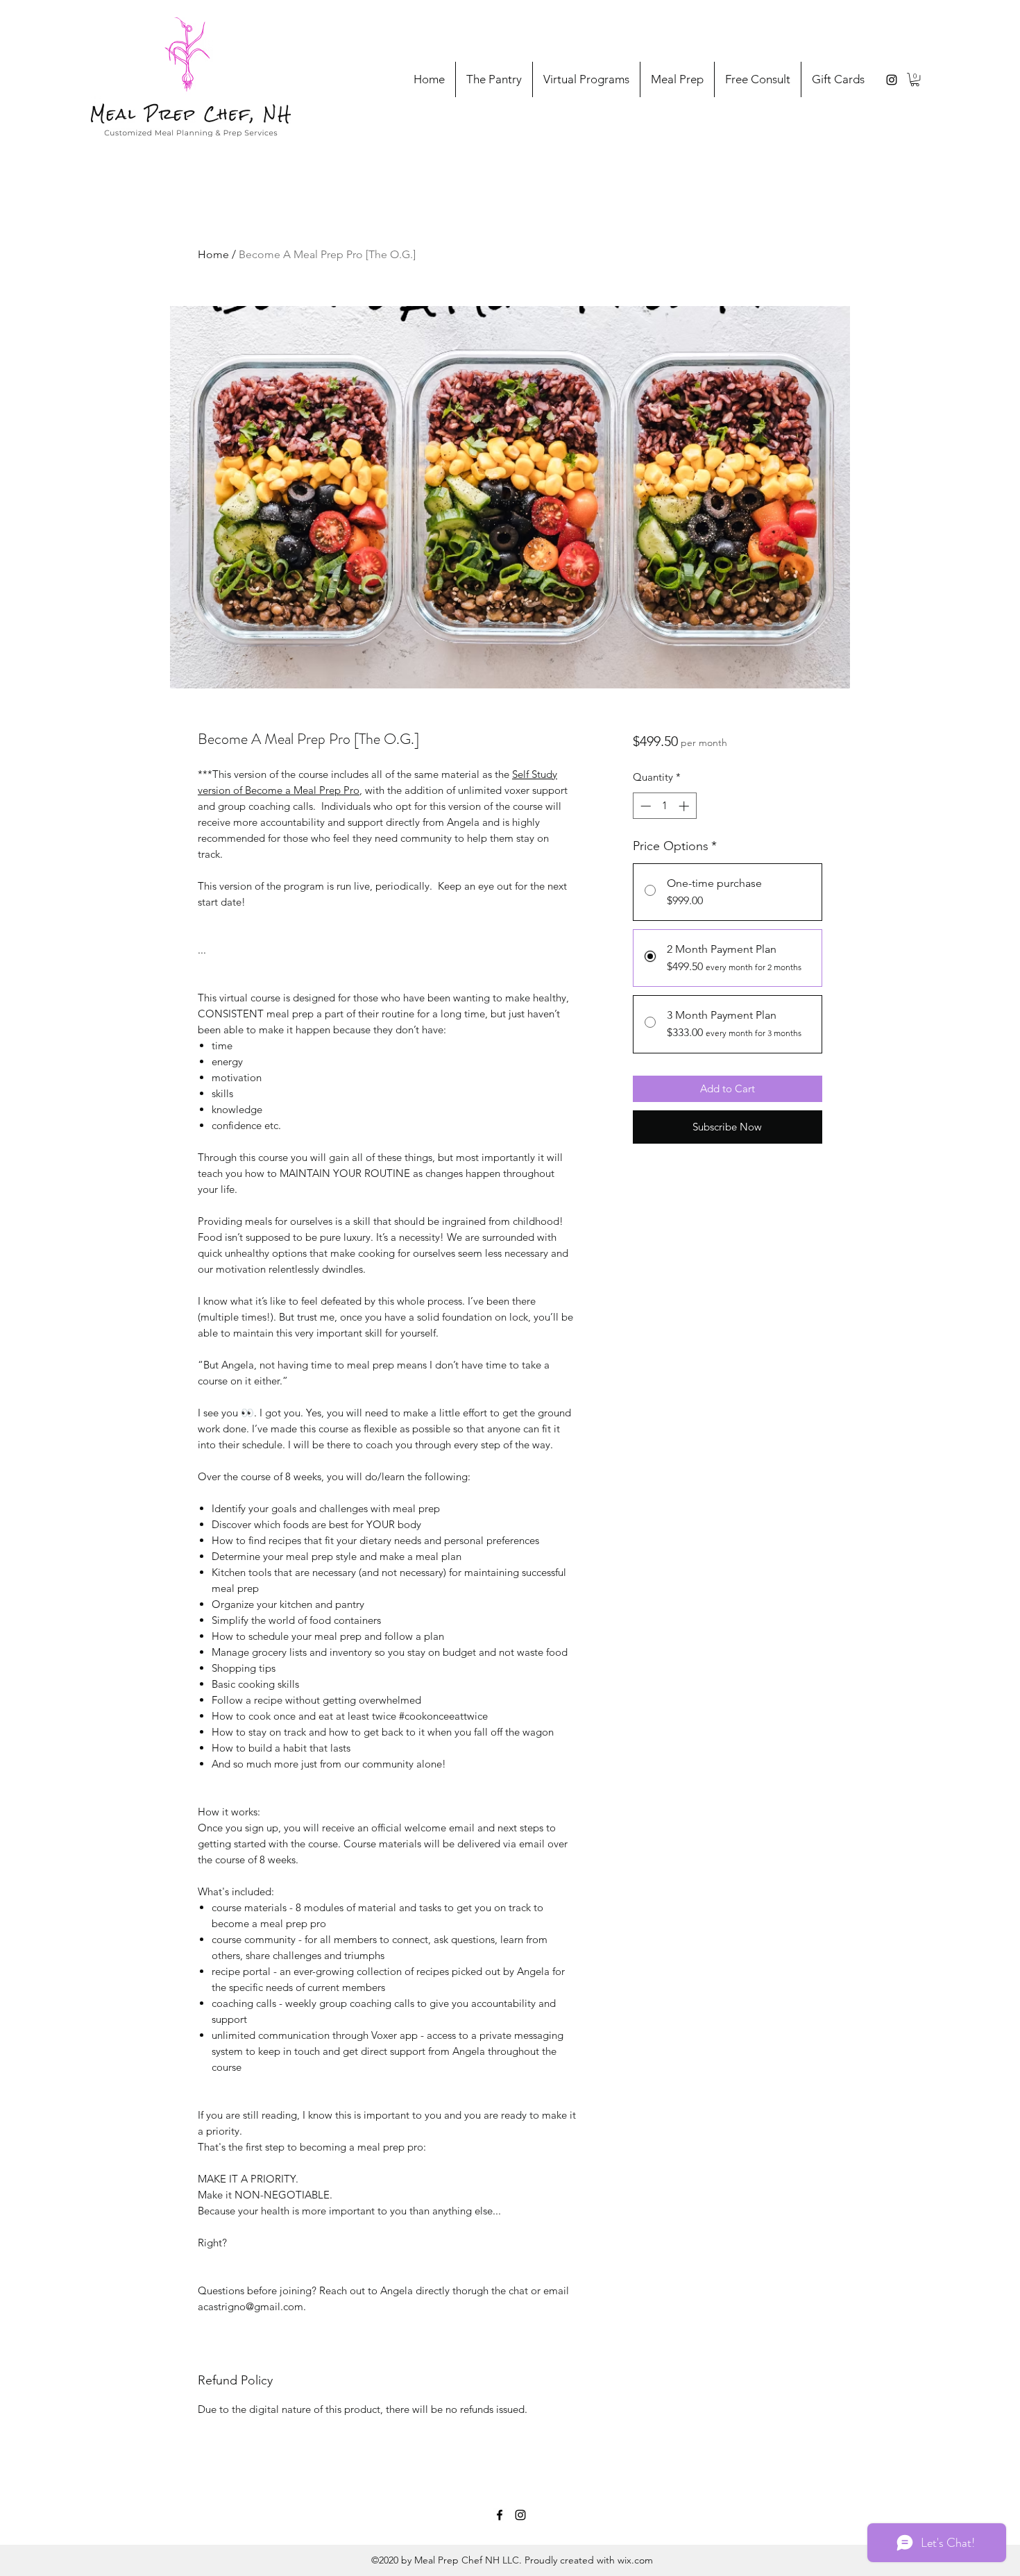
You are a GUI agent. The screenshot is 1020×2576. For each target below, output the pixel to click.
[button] (915, 79)
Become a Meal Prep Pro (302, 790)
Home (213, 254)
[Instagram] (892, 80)
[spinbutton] (664, 806)
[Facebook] (500, 2515)
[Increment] (685, 806)
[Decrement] (644, 806)
